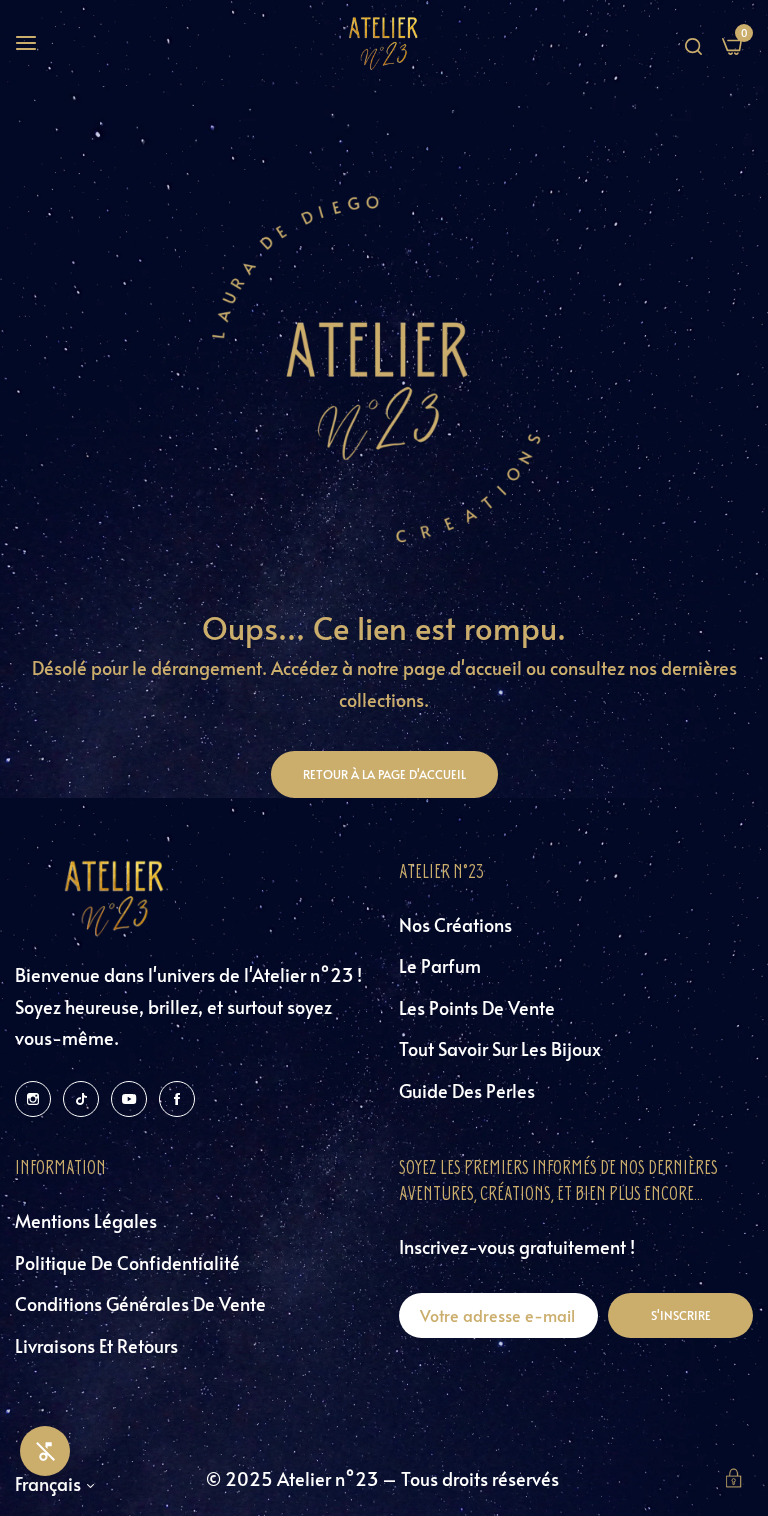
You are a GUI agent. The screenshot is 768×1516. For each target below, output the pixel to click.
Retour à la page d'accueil (384, 774)
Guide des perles (467, 1090)
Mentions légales (86, 1220)
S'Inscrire (681, 1315)
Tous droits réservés (482, 1478)
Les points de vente (477, 1007)
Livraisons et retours (96, 1345)
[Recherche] (693, 43)
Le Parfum (440, 965)
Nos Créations (455, 924)
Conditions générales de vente (140, 1303)
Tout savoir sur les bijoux (500, 1048)
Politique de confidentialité (127, 1262)
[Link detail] (33, 1097)
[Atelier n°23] (384, 43)
